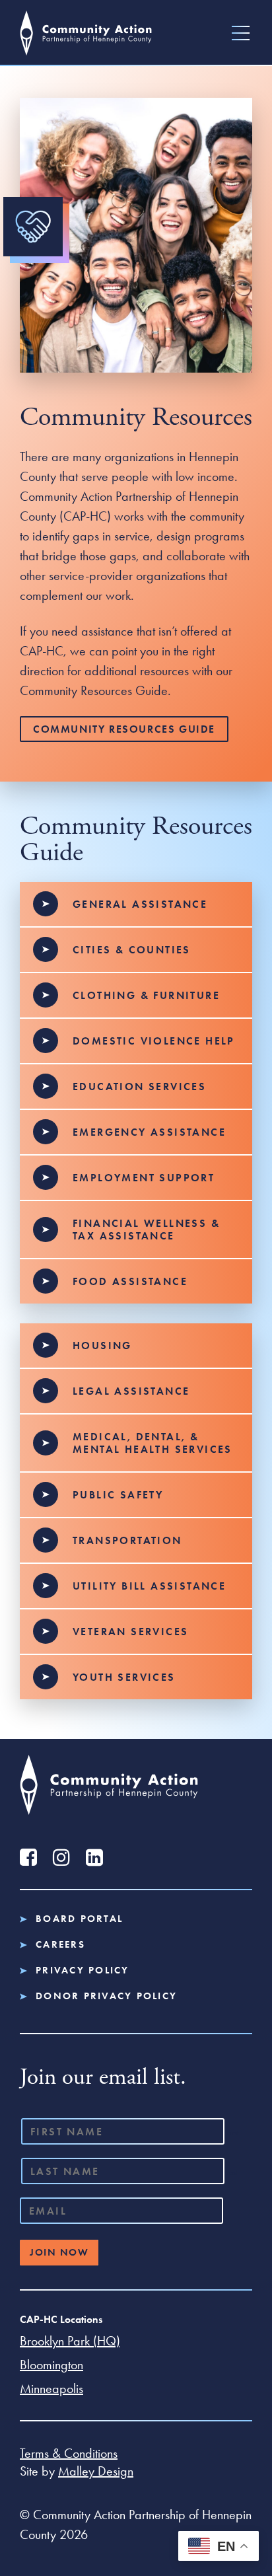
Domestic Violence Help (154, 1041)
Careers (60, 1945)
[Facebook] (28, 1857)
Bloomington (51, 2365)
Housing (102, 1345)
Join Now (59, 2252)
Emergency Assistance (149, 1132)
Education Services (139, 1086)
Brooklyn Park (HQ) (70, 2341)
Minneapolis (51, 2388)
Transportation (127, 1540)
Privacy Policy (83, 1970)
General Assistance (140, 904)
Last (232, 2172)
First (233, 2133)
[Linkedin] (94, 1857)
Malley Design (96, 2471)
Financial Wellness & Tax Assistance (146, 1230)
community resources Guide (124, 729)
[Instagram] (61, 1857)
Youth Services (124, 1677)
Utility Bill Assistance (149, 1586)
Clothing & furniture (146, 995)
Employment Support (144, 1178)
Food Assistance (130, 1281)
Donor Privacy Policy (106, 1996)
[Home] (86, 33)
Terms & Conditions (69, 2453)
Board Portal (79, 1919)
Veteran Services (130, 1632)
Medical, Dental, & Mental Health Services (153, 1443)
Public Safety (118, 1495)
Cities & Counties (132, 950)
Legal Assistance (131, 1391)
